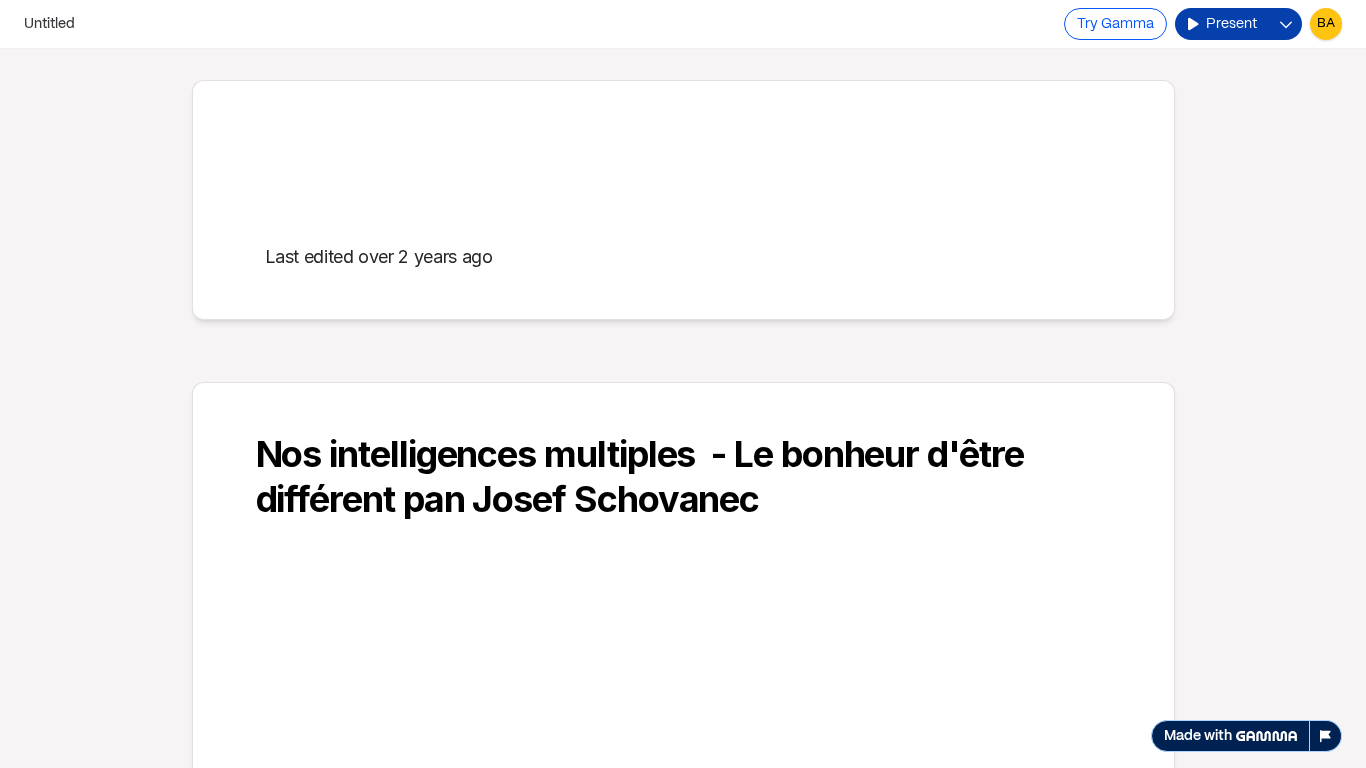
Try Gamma (1115, 24)
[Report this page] (1326, 736)
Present (1231, 24)
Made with (1198, 736)
